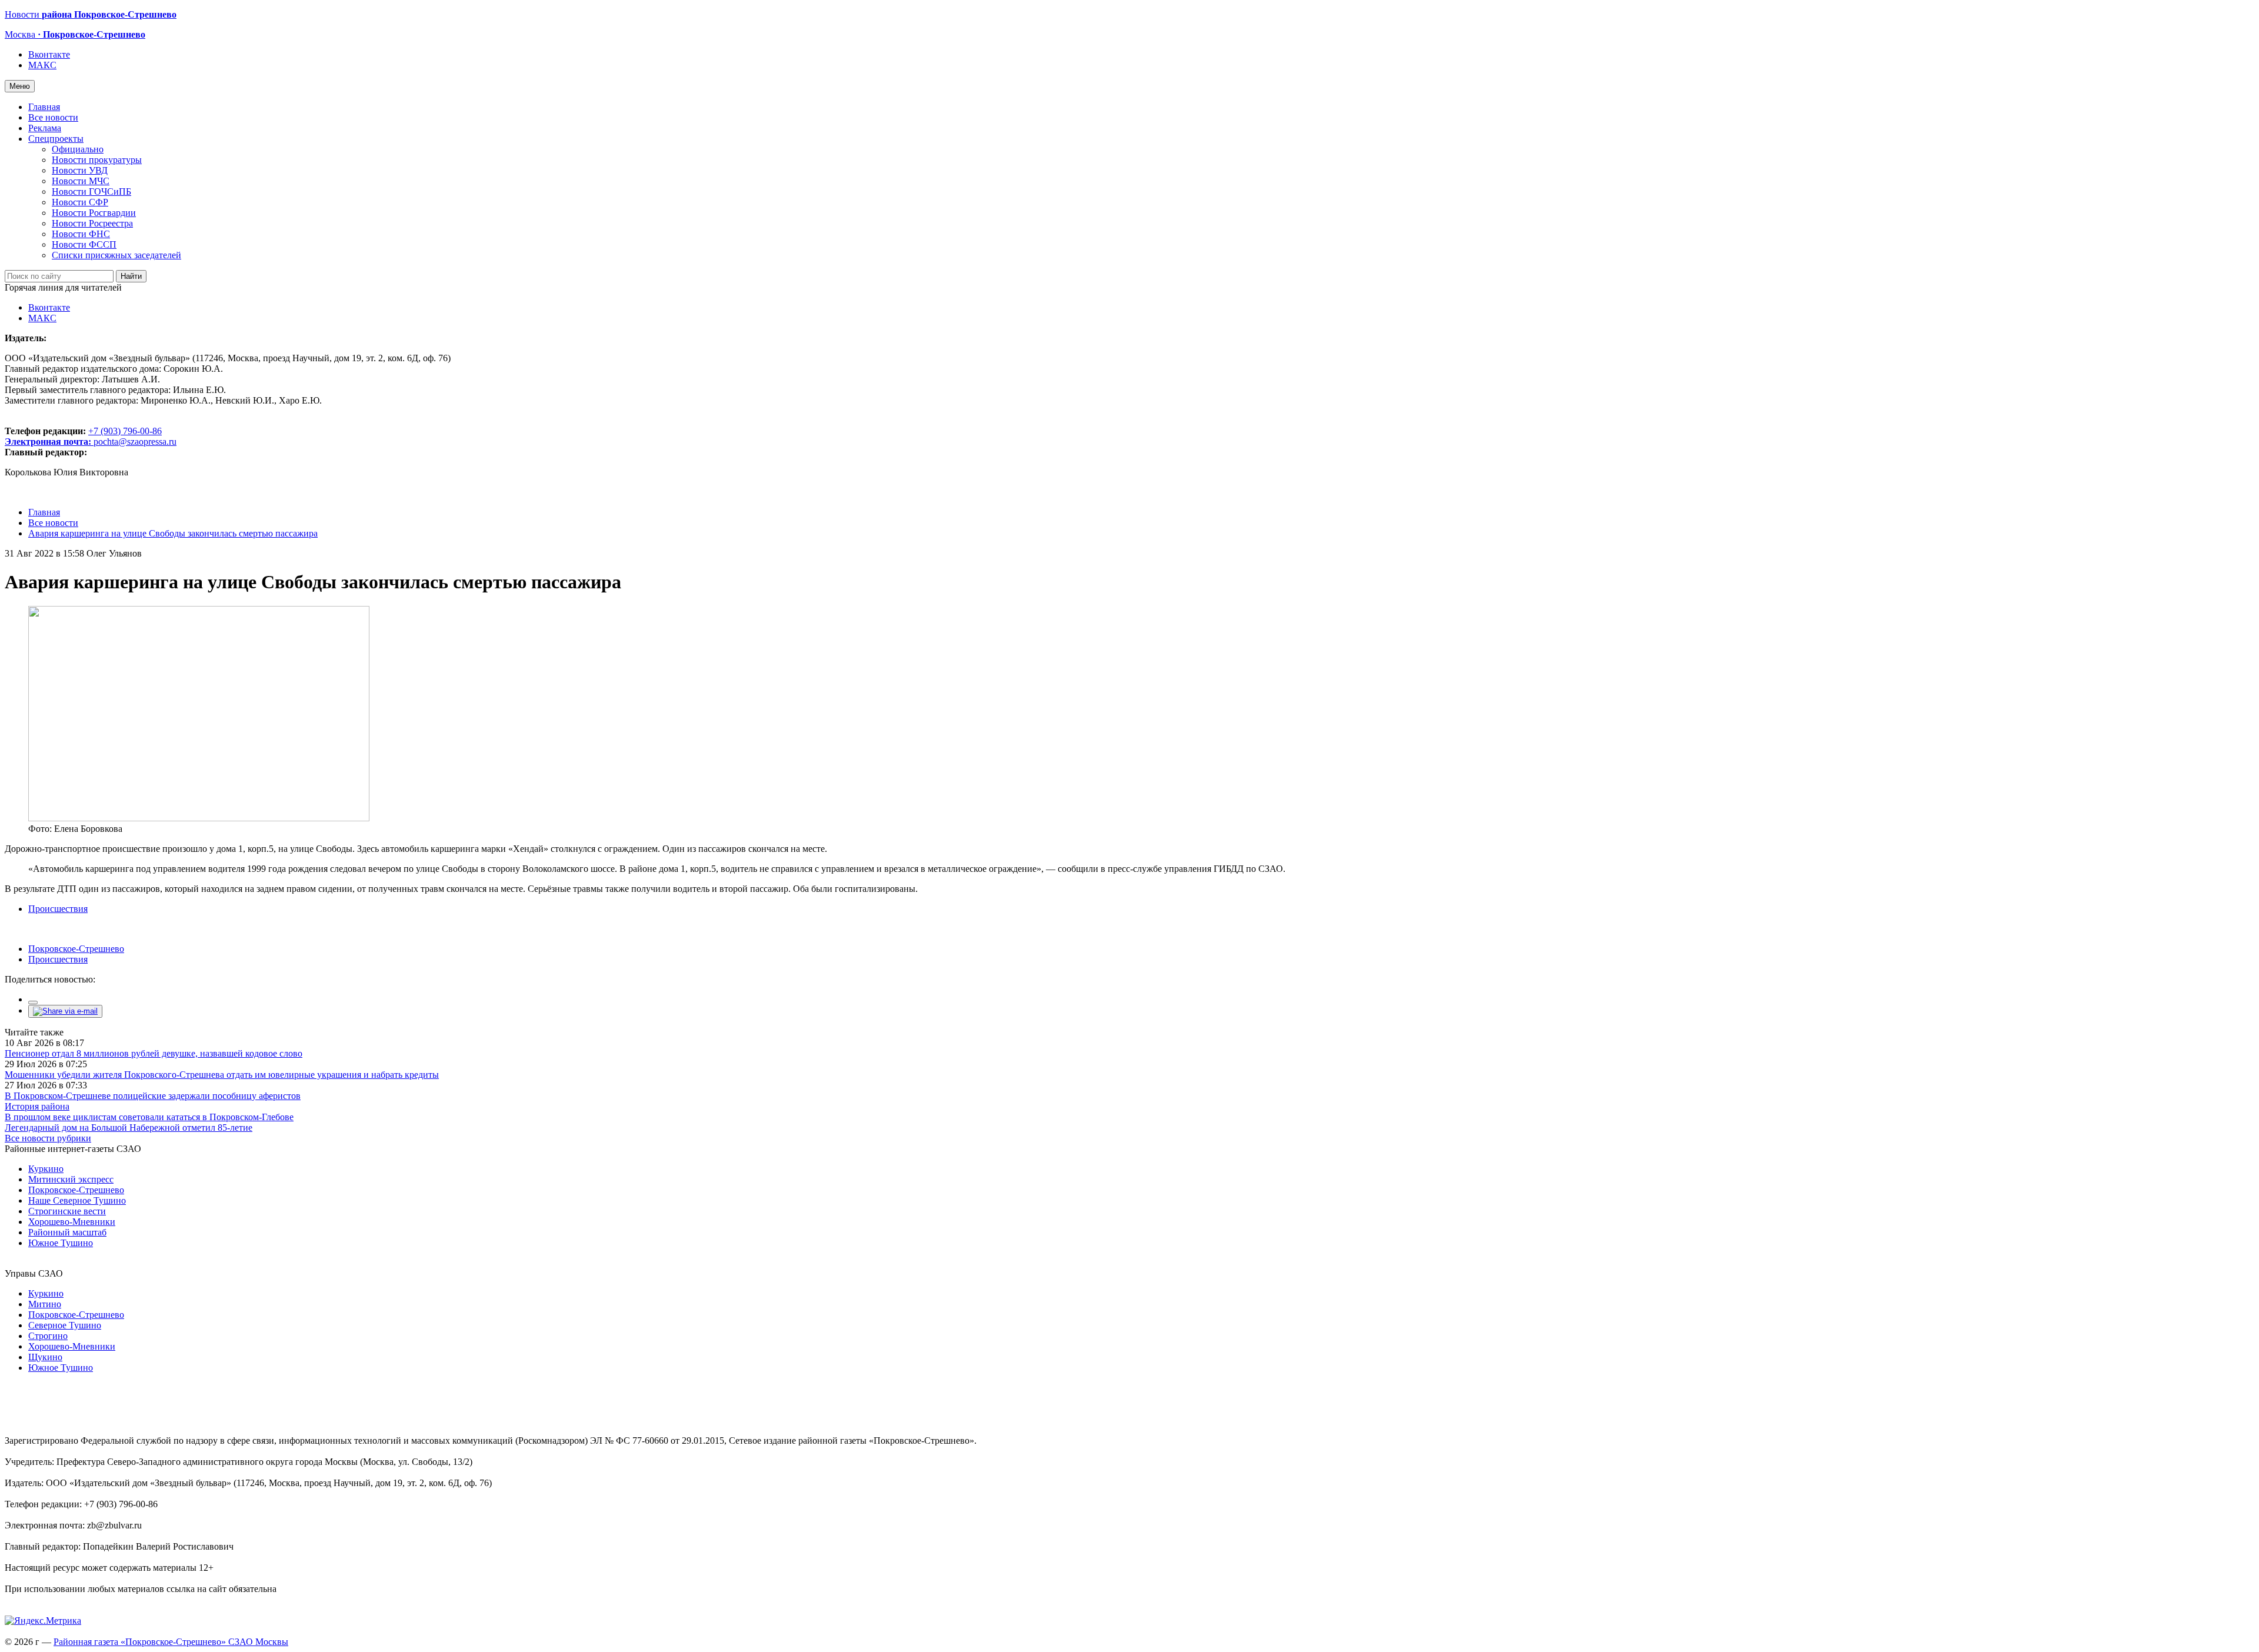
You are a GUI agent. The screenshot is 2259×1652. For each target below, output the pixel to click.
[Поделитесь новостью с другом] (65, 1011)
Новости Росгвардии (94, 213)
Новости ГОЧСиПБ (91, 191)
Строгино (48, 1336)
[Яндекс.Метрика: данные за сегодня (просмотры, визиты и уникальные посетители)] (43, 1621)
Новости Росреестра (92, 223)
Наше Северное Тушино (77, 1200)
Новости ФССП (84, 244)
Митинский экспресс (71, 1179)
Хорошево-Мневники (72, 1222)
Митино (45, 1304)
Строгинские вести (67, 1211)
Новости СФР (80, 202)
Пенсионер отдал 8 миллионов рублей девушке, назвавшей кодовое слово (154, 1053)
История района (37, 1106)
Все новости (53, 117)
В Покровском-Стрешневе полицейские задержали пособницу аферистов (153, 1096)
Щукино (45, 1357)
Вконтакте (49, 54)
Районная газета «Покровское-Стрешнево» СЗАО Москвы (171, 1642)
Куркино (46, 1169)
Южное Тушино (61, 1243)
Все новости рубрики (48, 1138)
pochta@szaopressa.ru (135, 442)
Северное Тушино (65, 1325)
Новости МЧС (81, 181)
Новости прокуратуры (97, 160)
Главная (44, 107)
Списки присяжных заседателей (116, 255)
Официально (78, 149)
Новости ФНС (81, 234)
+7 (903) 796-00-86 (83, 436)
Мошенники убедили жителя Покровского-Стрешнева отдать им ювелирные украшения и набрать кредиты (222, 1075)
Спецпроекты (56, 139)
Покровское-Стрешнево (76, 949)
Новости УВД (80, 170)
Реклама (45, 128)
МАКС (42, 65)
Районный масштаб (67, 1232)
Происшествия (58, 909)
